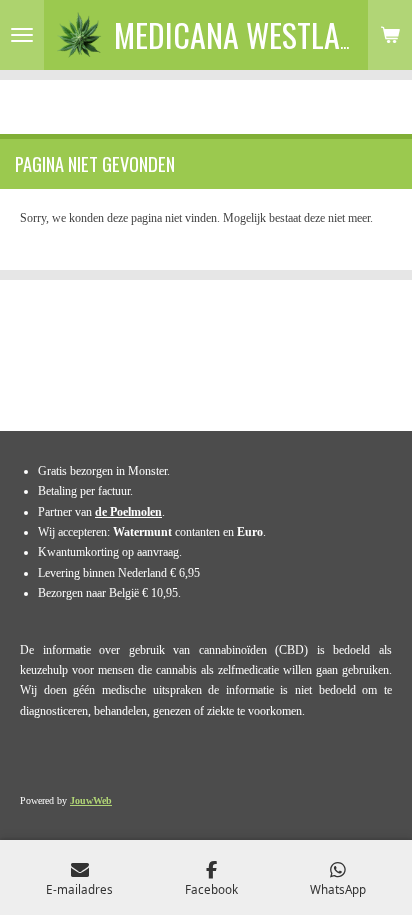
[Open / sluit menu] (22, 35)
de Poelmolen (128, 512)
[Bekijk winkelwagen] (390, 35)
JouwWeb (91, 800)
